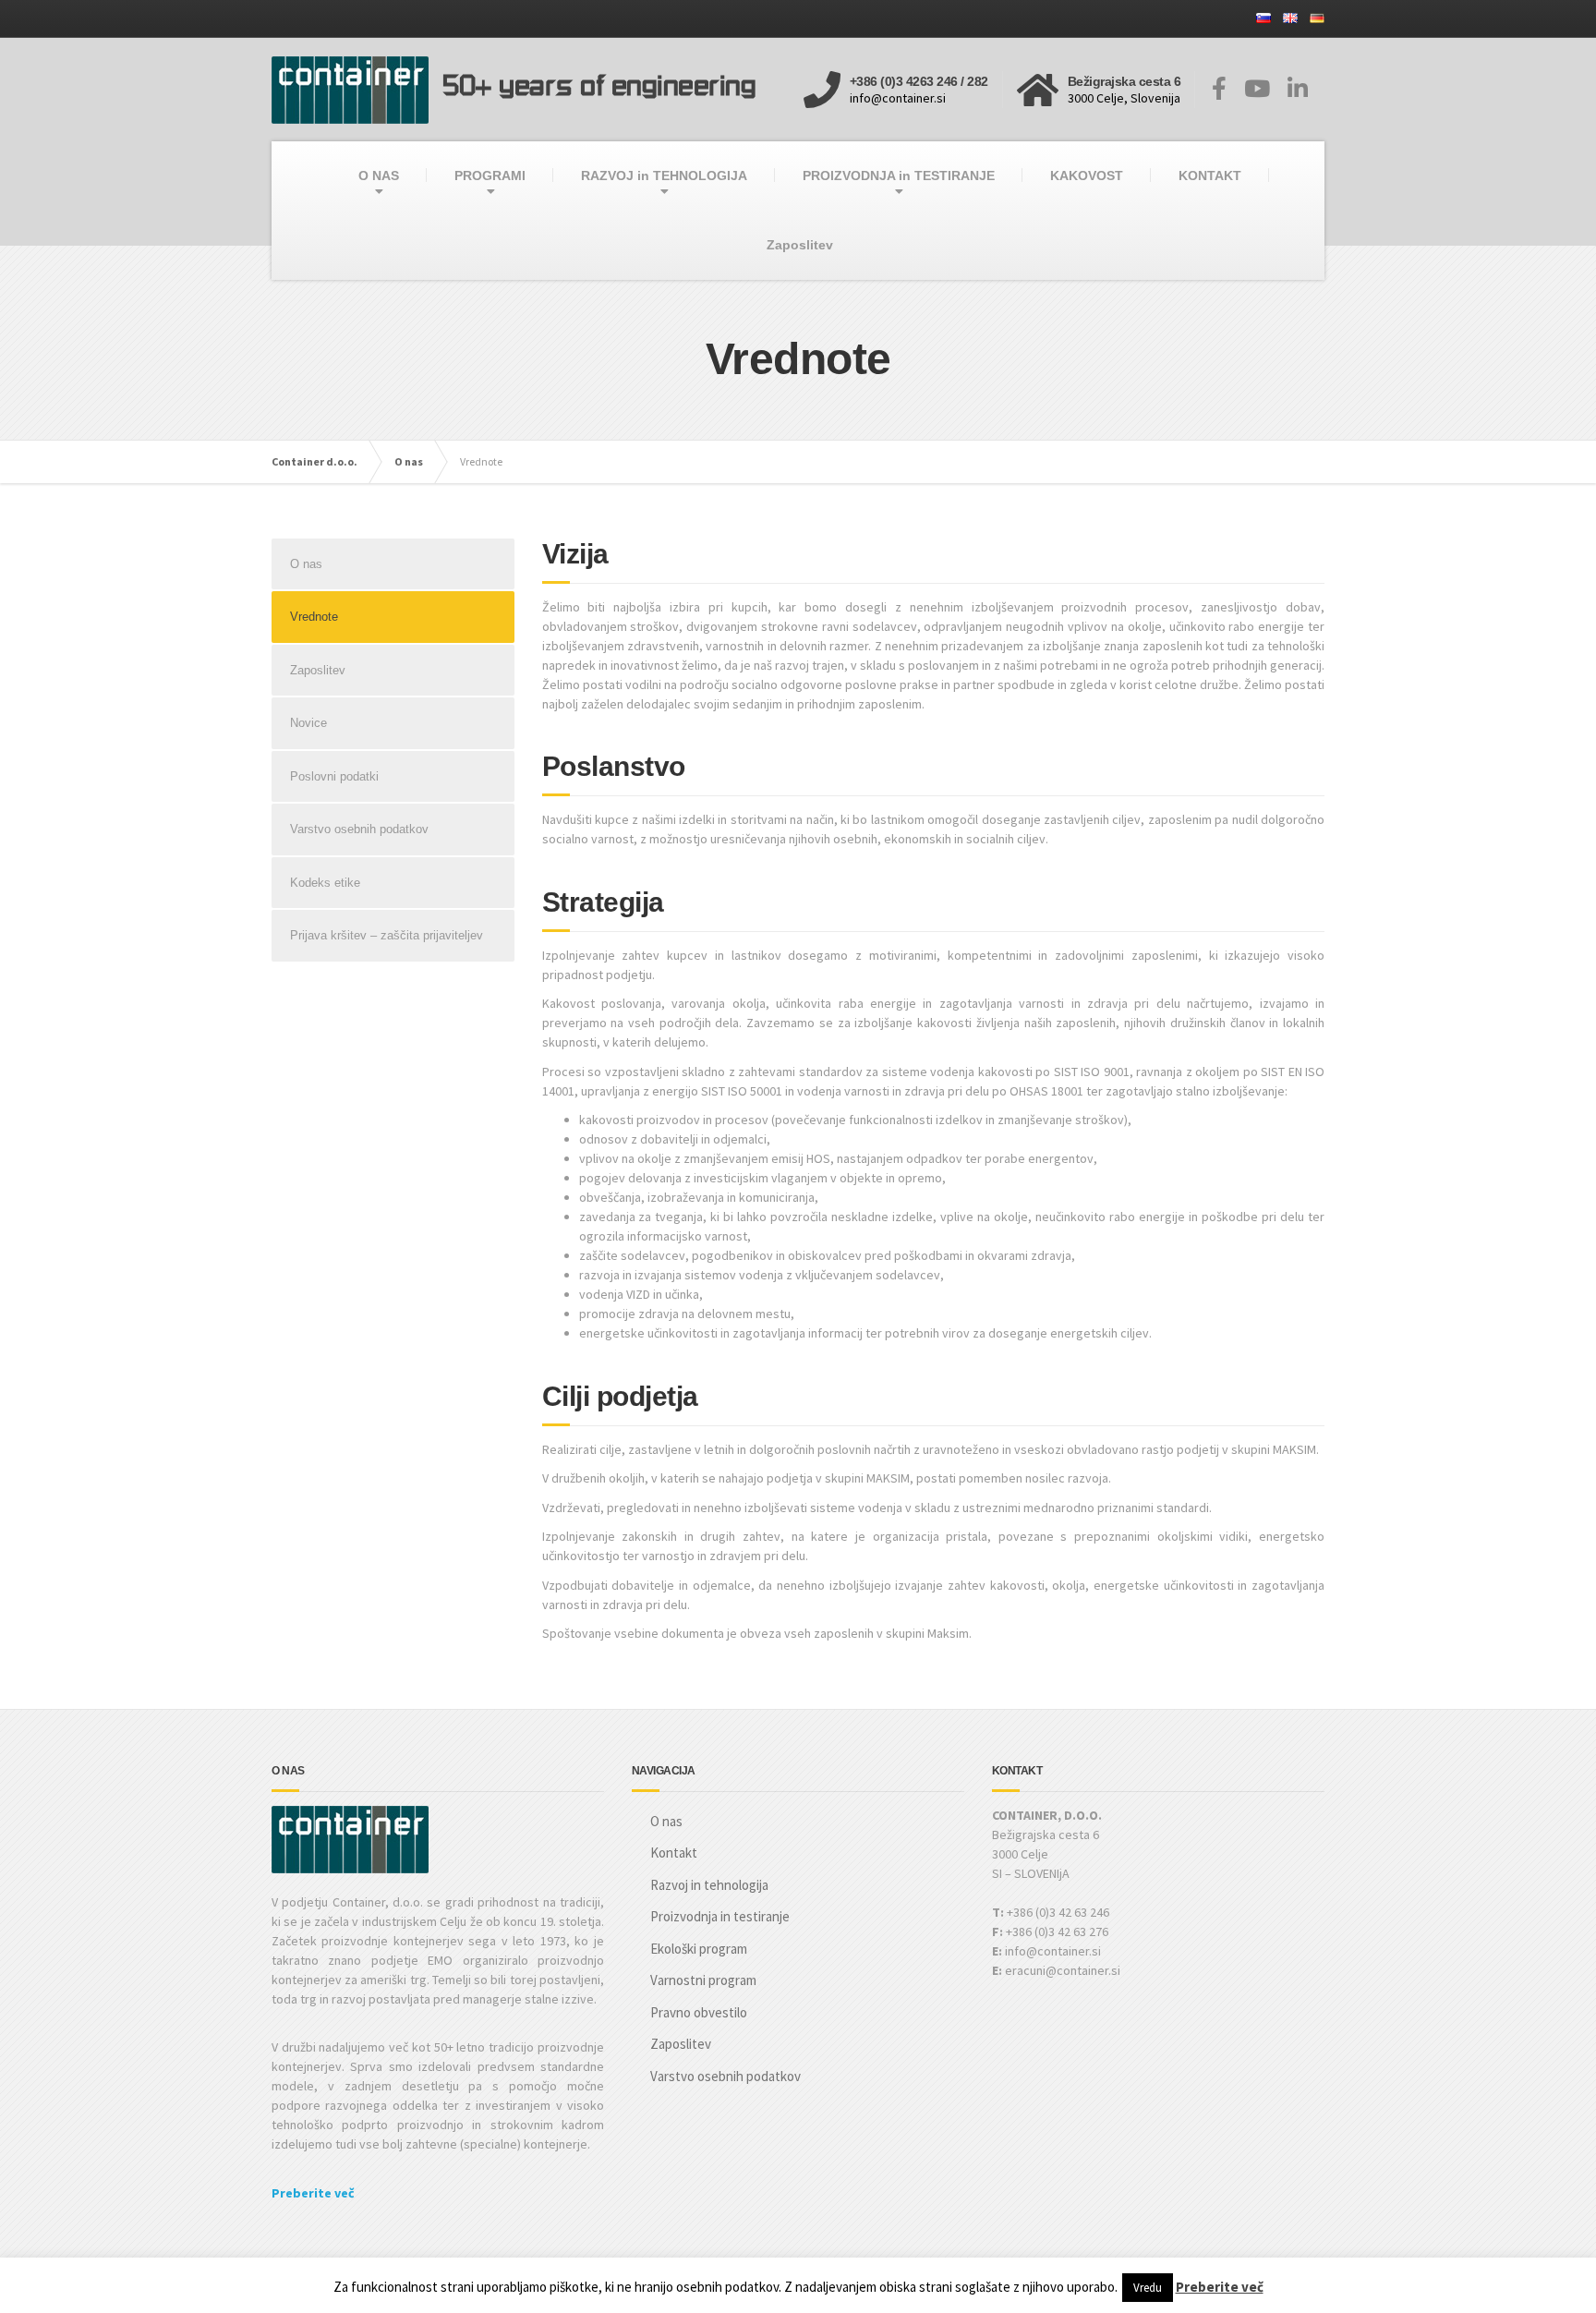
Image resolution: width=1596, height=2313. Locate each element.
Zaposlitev (800, 245)
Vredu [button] (1148, 2288)
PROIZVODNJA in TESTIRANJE (899, 176)
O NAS (379, 176)
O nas (306, 564)
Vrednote (314, 617)
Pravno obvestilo (699, 2012)
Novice (308, 723)
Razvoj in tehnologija (709, 1885)
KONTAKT (1210, 176)
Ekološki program (699, 1949)
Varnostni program (703, 1980)
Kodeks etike (325, 883)
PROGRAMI (490, 176)
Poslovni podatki (334, 776)
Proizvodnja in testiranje (720, 1916)
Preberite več (313, 2193)
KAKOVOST (1087, 176)
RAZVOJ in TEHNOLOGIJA (664, 176)
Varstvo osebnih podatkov (359, 829)
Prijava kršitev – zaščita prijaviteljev (387, 935)
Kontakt (674, 1853)
